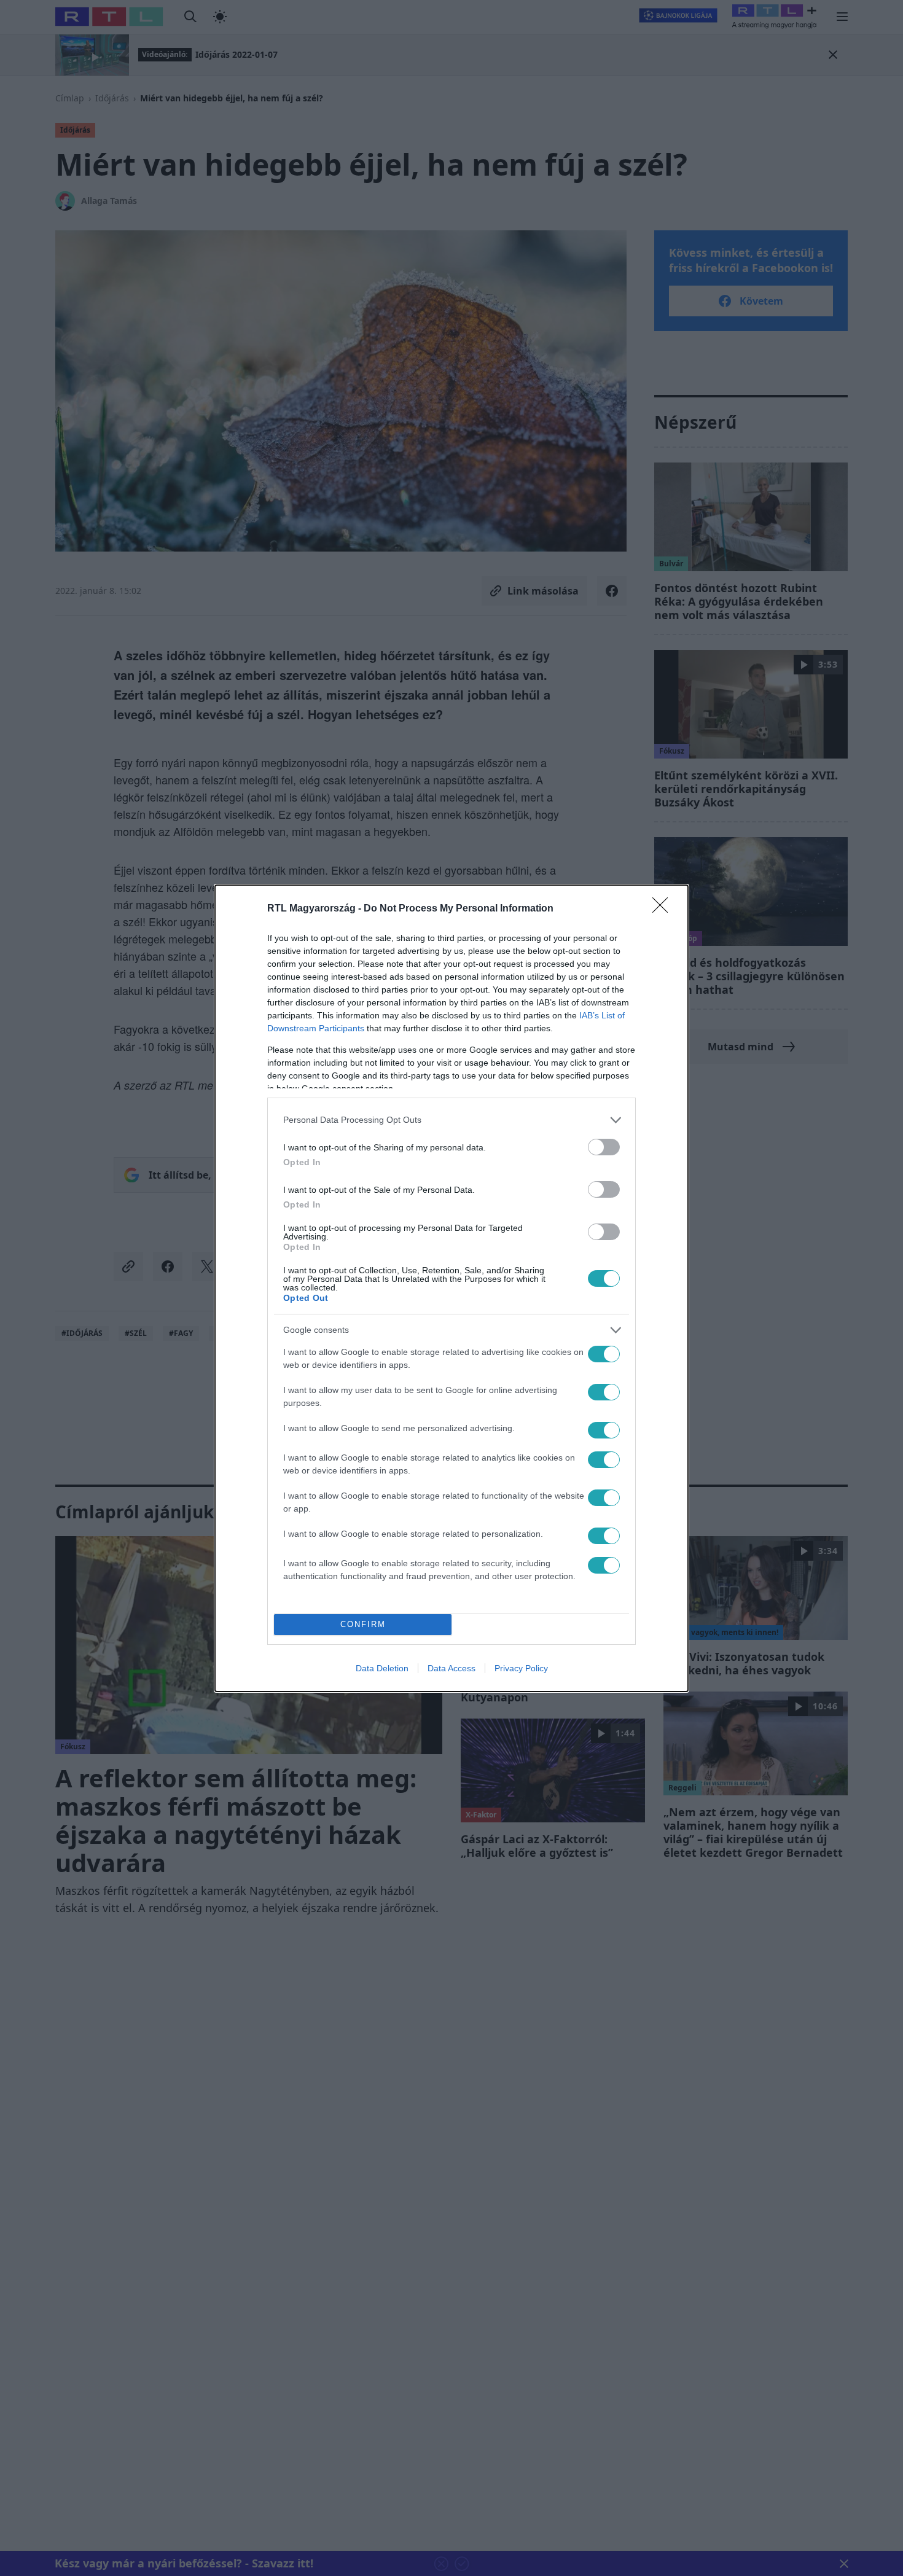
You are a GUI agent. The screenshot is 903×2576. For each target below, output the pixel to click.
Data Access (451, 1668)
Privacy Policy (521, 1668)
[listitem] (451, 1120)
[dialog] (451, 1288)
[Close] (664, 909)
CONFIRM (363, 1624)
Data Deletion (382, 1668)
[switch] (604, 1147)
